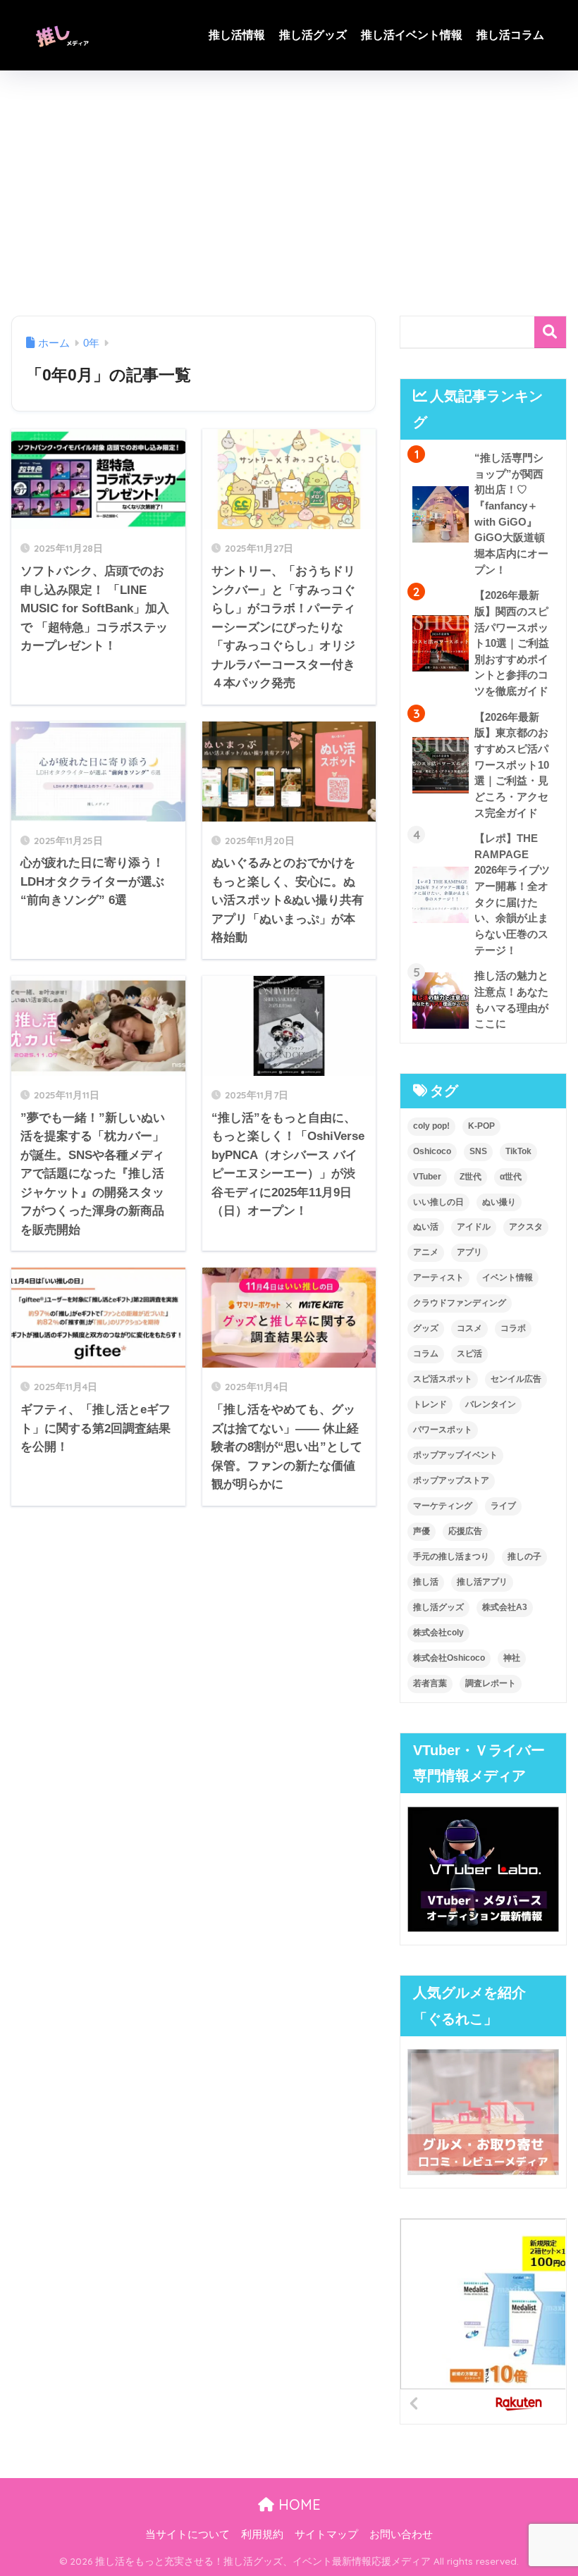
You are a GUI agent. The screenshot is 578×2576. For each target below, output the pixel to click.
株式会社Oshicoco (449, 1658)
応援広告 (465, 1531)
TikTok (518, 1151)
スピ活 (469, 1354)
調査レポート (491, 1683)
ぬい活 (426, 1227)
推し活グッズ (313, 35)
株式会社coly (438, 1633)
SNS (478, 1151)
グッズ (426, 1328)
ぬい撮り (499, 1202)
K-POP (481, 1126)
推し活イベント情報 (412, 35)
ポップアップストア (451, 1480)
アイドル (474, 1227)
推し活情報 (237, 35)
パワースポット (443, 1430)
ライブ (503, 1506)
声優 (422, 1531)
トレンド (430, 1404)
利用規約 (262, 2534)
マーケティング (443, 1506)
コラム (426, 1354)
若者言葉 (430, 1683)
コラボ (513, 1328)
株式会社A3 (505, 1607)
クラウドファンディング (460, 1303)
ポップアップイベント (455, 1455)
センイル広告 (516, 1379)
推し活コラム (510, 35)
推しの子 (524, 1556)
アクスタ (526, 1227)
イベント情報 (508, 1277)
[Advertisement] (289, 193)
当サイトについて (187, 2534)
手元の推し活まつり (451, 1556)
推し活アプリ (482, 1582)
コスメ (469, 1328)
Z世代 (471, 1177)
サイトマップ (326, 2534)
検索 (550, 332)
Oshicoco (432, 1151)
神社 (512, 1658)
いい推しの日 (438, 1202)
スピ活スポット (443, 1379)
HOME (297, 2504)
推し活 (426, 1582)
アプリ (469, 1252)
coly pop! (431, 1126)
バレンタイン (491, 1404)
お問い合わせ (401, 2534)
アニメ (426, 1252)
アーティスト (438, 1277)
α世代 (511, 1177)
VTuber (427, 1177)
